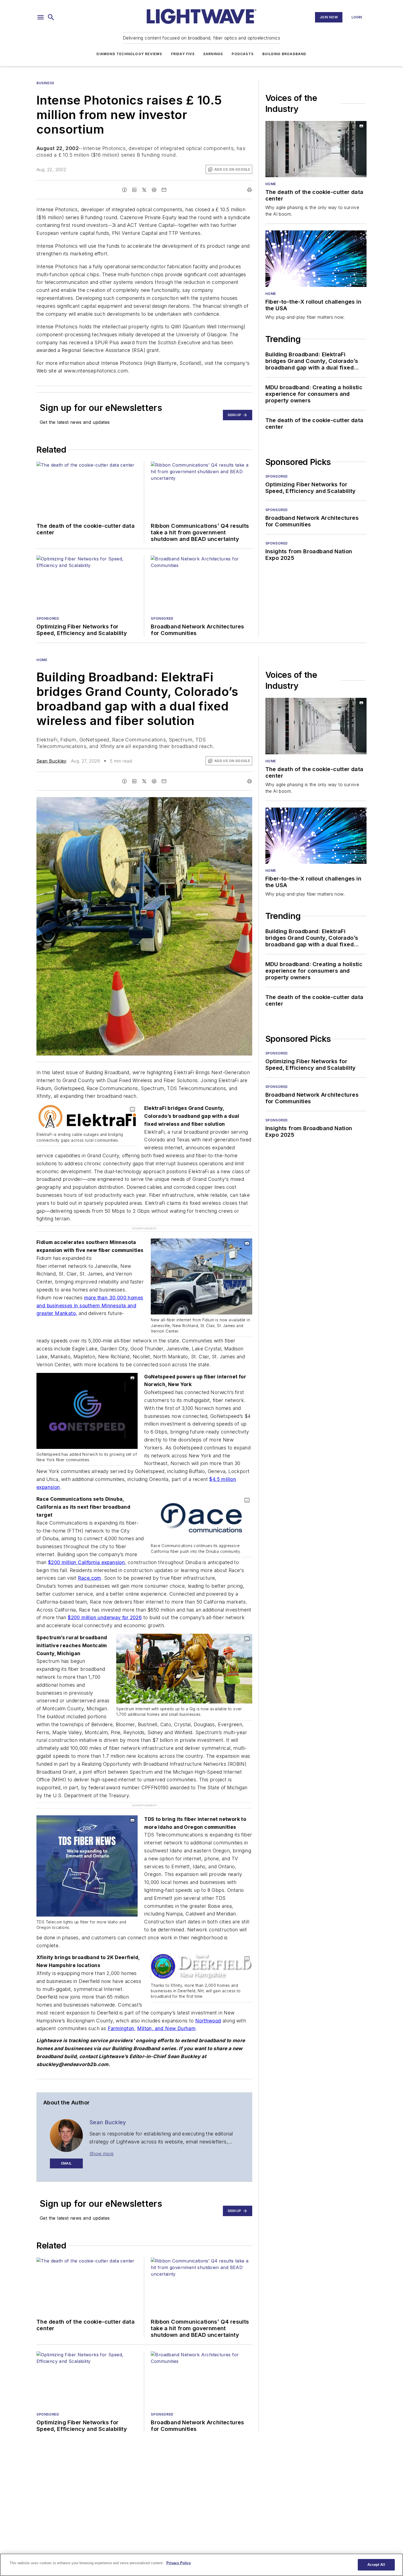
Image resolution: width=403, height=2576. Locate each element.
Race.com (90, 1578)
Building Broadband (284, 54)
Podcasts (243, 54)
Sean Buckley (52, 761)
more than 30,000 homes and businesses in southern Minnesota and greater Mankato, (90, 1306)
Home (271, 184)
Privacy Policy (179, 2563)
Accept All (376, 2565)
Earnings (213, 54)
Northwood (208, 2009)
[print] (249, 190)
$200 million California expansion (86, 1562)
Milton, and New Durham (166, 2017)
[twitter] (144, 190)
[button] (41, 17)
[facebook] (124, 190)
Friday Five (183, 54)
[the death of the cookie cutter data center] (316, 149)
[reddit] (154, 190)
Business (45, 83)
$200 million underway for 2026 (105, 1617)
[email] (164, 190)
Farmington (121, 2017)
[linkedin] (134, 190)
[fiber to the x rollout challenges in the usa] (316, 259)
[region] (201, 2565)
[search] (51, 17)
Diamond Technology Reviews (129, 54)
